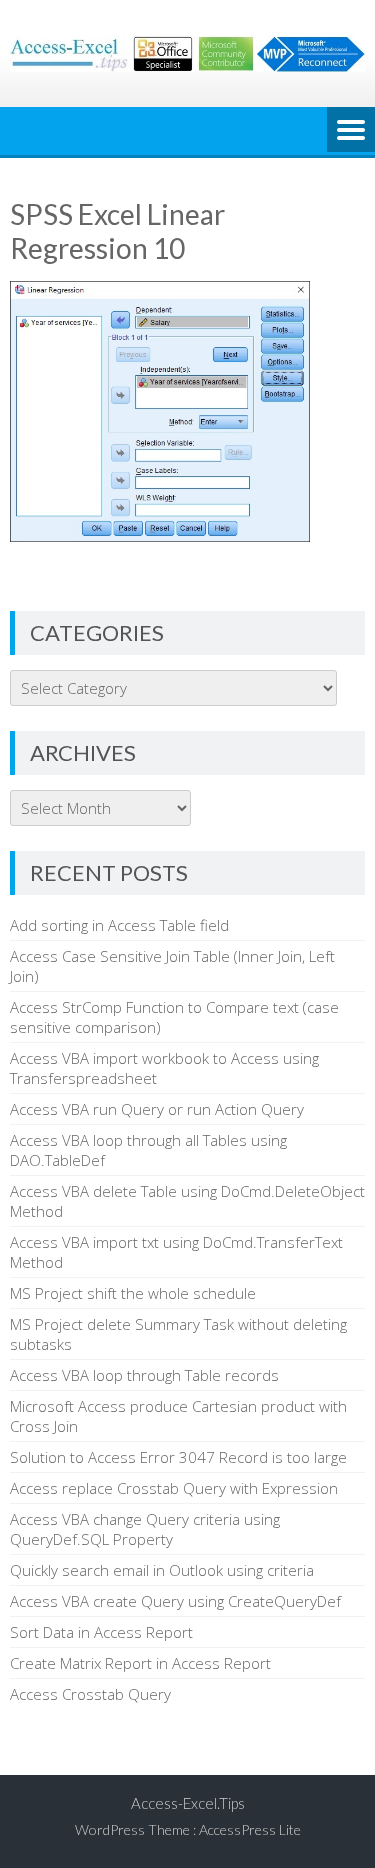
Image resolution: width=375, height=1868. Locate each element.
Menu (351, 131)
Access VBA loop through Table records (144, 1375)
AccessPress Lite (250, 1829)
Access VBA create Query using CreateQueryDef (175, 1601)
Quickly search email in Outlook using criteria (162, 1570)
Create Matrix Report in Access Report (140, 1663)
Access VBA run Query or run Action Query (157, 1109)
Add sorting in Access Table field (119, 925)
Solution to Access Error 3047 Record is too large (178, 1457)
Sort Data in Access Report (101, 1632)
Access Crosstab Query (90, 1694)
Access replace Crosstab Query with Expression (174, 1488)
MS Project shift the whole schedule (133, 1293)
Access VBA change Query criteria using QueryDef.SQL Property (145, 1529)
